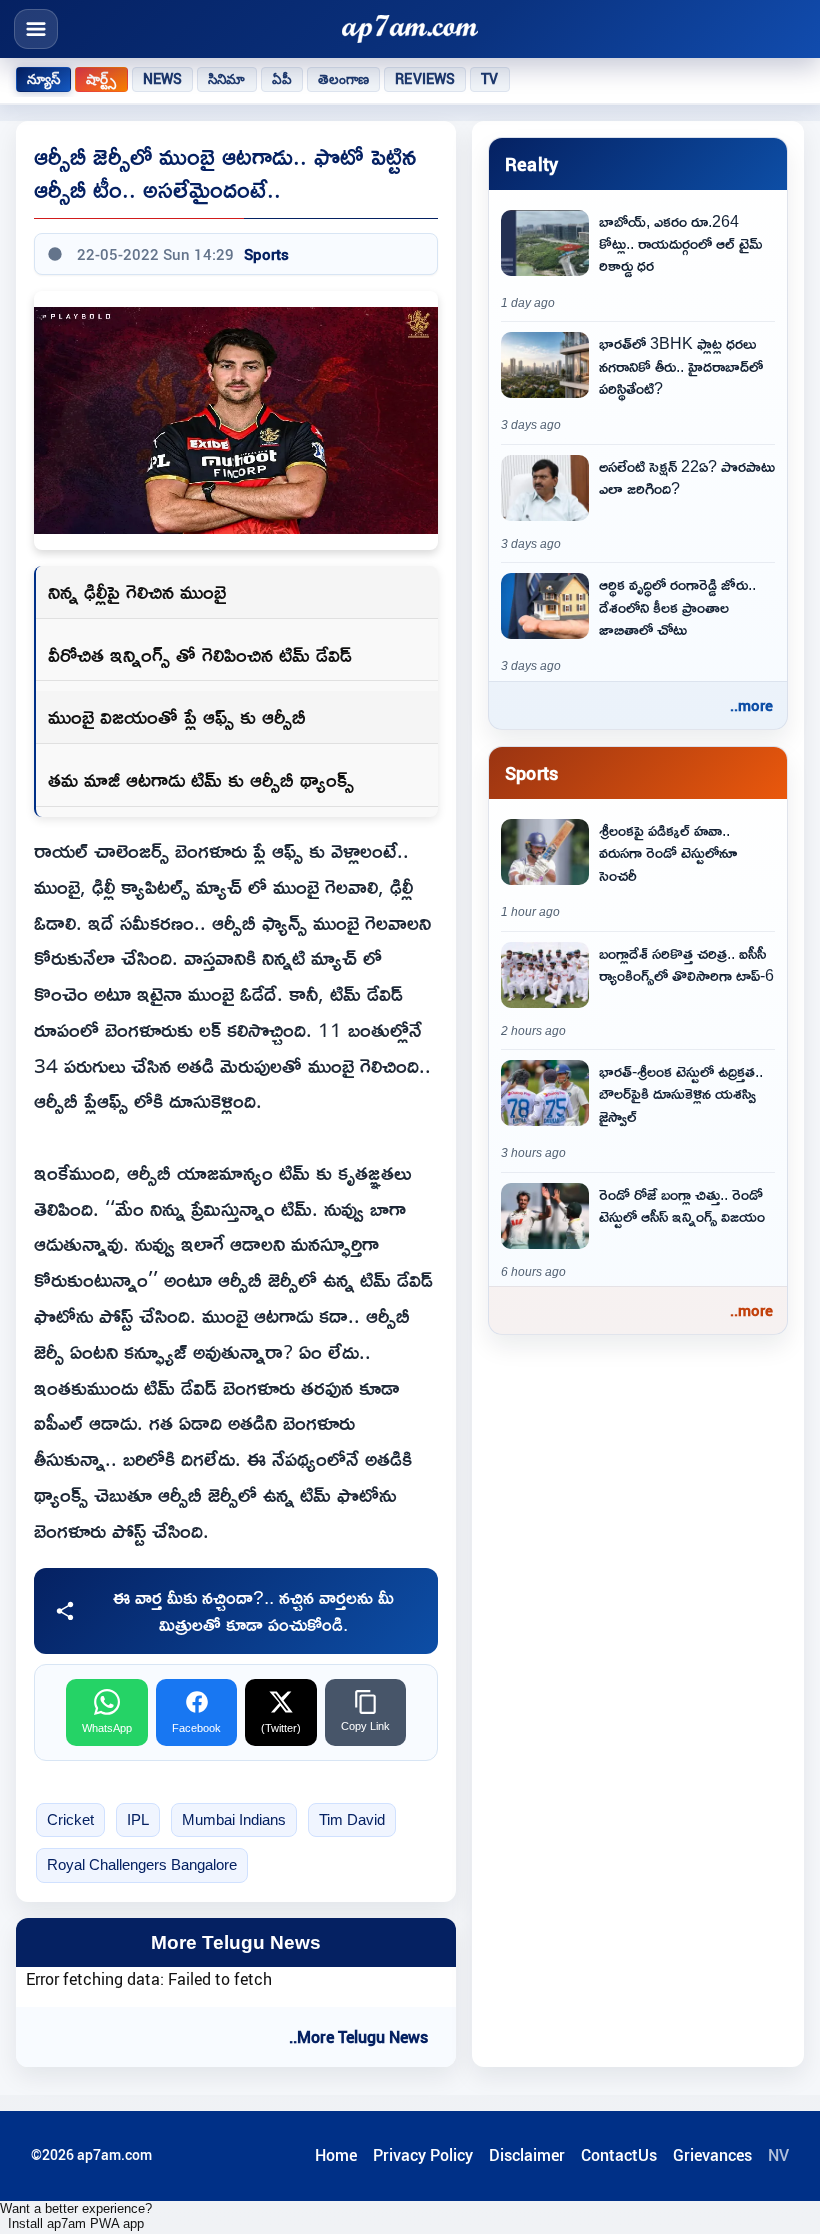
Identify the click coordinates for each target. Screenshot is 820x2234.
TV (489, 79)
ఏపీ (282, 79)
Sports (266, 254)
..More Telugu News (358, 2037)
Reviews (425, 79)
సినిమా (226, 79)
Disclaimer (527, 2155)
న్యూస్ (43, 79)
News (163, 79)
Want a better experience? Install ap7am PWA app (76, 2216)
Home (336, 2155)
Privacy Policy (423, 2155)
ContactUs (619, 2155)
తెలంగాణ (344, 79)
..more (751, 705)
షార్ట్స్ (101, 79)
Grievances (712, 2155)
